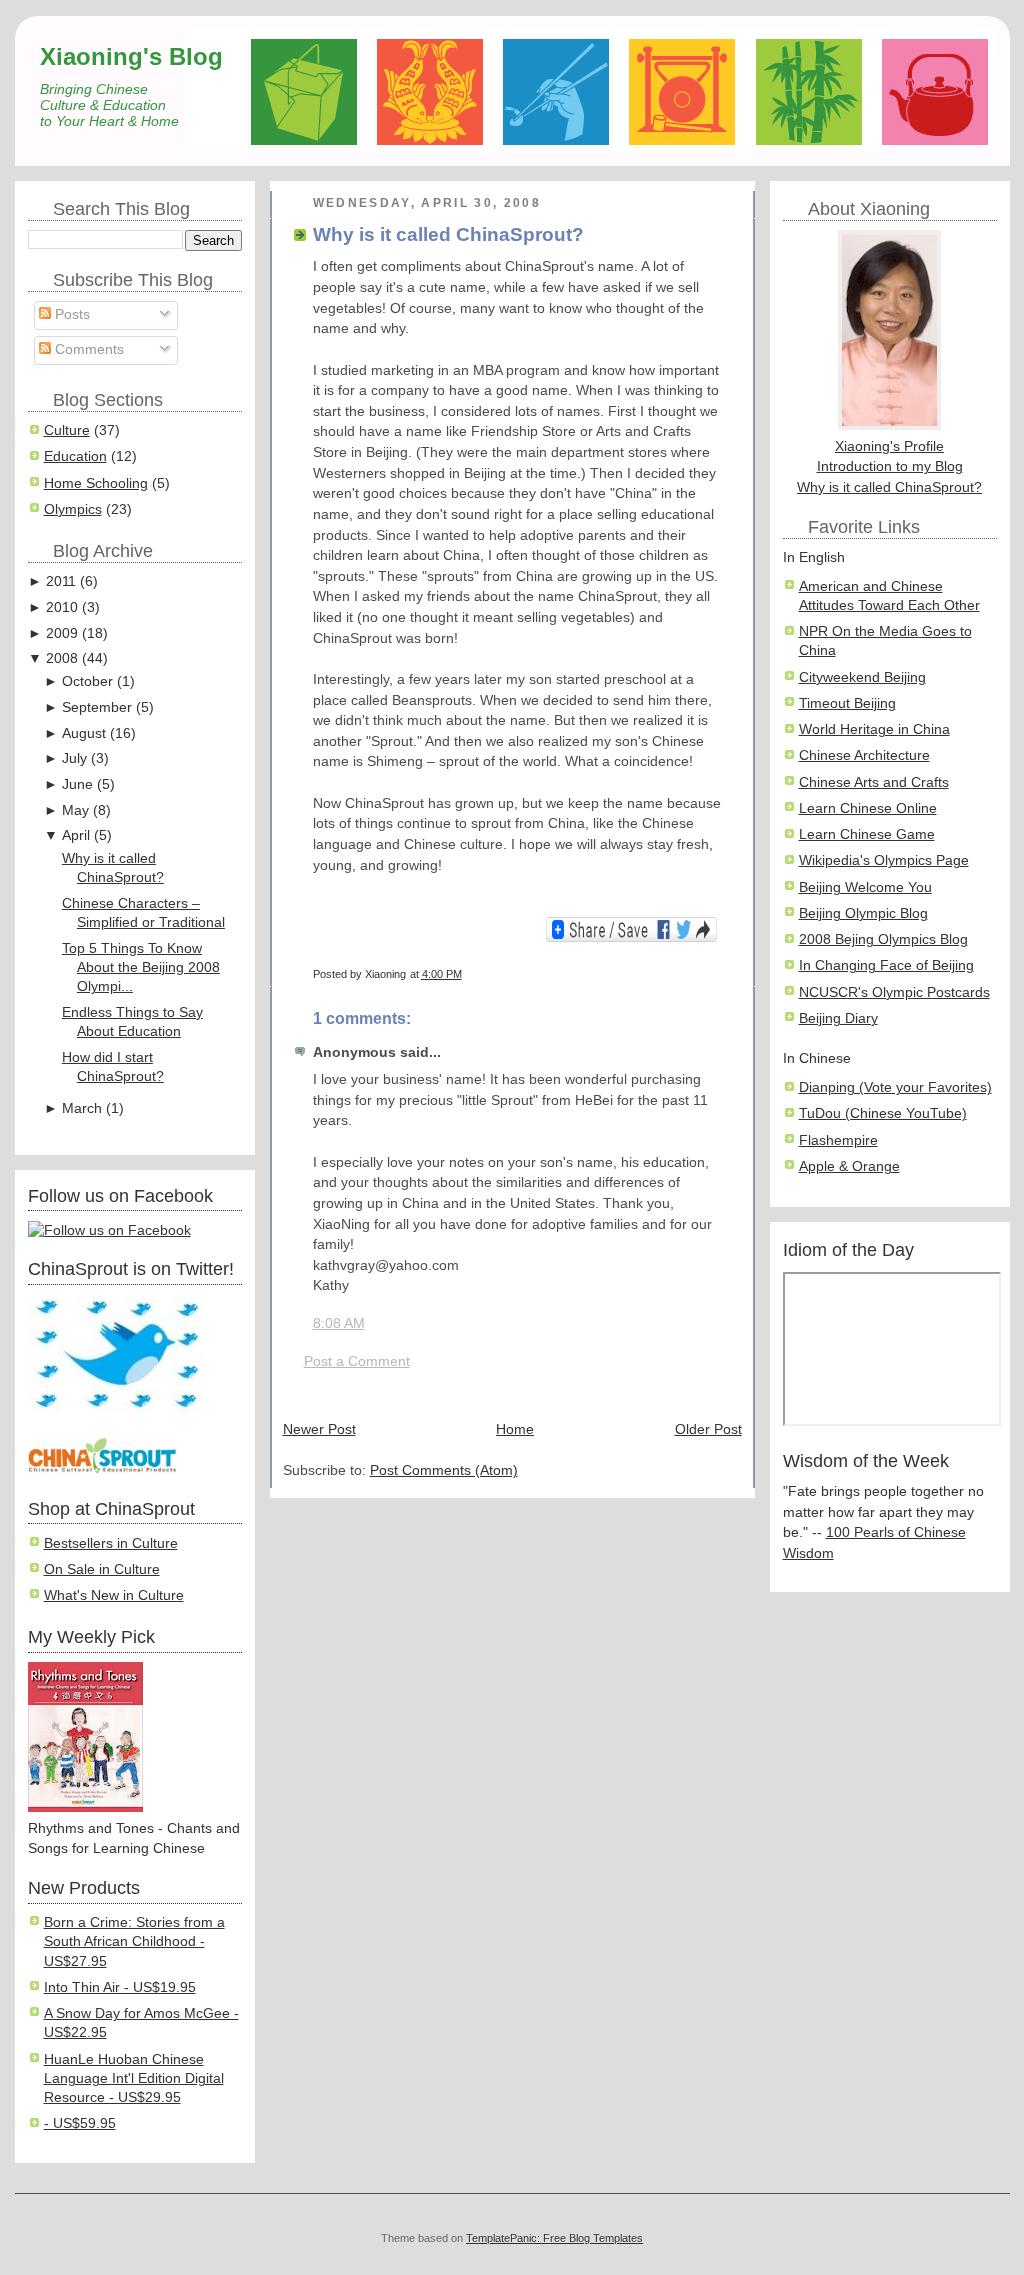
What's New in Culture (114, 1595)
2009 (62, 633)
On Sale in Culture (102, 1569)
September (97, 707)
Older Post (708, 1429)
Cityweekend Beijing (862, 677)
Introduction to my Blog (890, 466)
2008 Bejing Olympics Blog (883, 939)
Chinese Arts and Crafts (874, 782)
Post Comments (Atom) (444, 1470)
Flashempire (838, 1140)
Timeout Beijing (847, 703)
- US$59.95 (80, 2123)
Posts (70, 314)
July (74, 758)
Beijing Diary (838, 1018)
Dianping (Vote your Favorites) (895, 1087)
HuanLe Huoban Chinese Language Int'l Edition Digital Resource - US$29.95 (134, 2079)
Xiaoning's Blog (131, 56)
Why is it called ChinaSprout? (448, 234)
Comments (87, 349)
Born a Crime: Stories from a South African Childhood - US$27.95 (134, 1942)
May (75, 810)
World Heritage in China (874, 729)
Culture (67, 430)
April (76, 835)
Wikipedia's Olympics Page (884, 860)
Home (515, 1429)
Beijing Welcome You (865, 887)
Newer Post (319, 1429)
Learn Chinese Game (867, 834)
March (82, 1108)
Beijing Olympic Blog (863, 913)
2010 (62, 607)
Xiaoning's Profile (889, 446)
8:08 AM (339, 1323)
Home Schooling (96, 483)
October (87, 681)
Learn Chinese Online (868, 808)
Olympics (73, 509)
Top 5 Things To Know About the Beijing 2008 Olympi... (141, 968)
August (84, 733)
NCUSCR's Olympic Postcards (894, 992)
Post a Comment (357, 1361)
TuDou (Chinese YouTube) (883, 1113)
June (77, 784)
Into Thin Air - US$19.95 (120, 1987)
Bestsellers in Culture (111, 1543)
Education (75, 456)
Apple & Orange (849, 1166)
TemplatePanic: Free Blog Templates (554, 2238)
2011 (61, 581)
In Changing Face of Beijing (886, 965)
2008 (62, 658)
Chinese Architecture (864, 755)
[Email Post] (725, 974)
